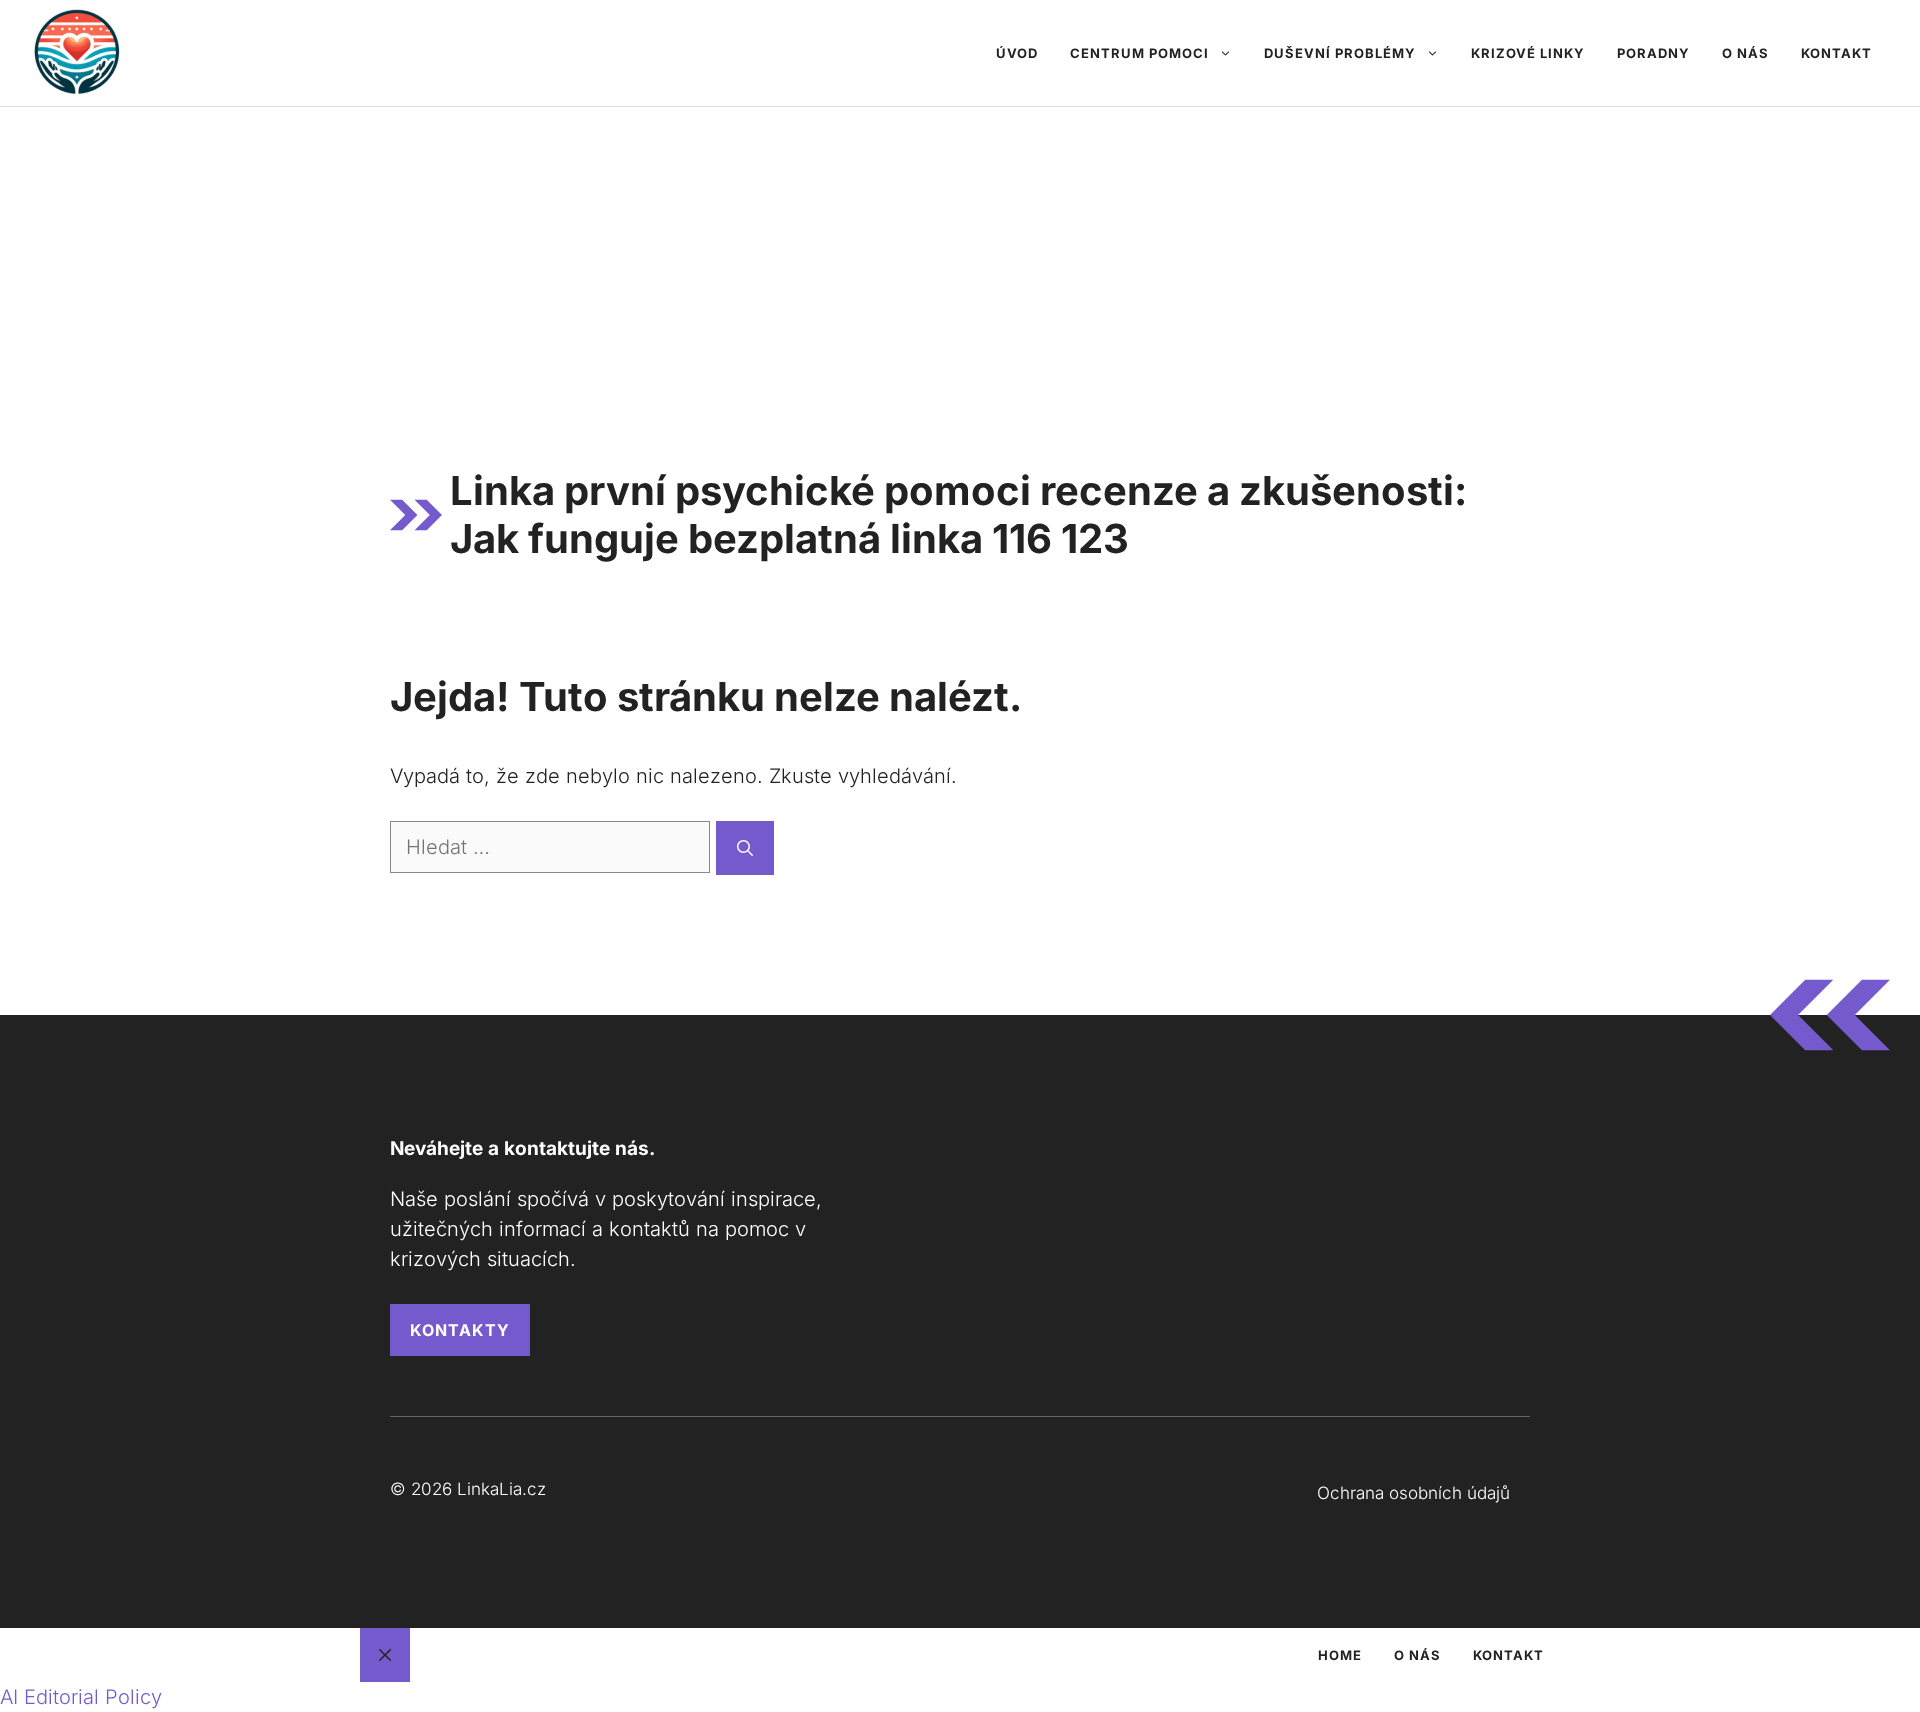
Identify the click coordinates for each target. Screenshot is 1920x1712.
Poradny (1653, 53)
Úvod (1017, 53)
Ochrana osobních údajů (1413, 1493)
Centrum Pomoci (1139, 53)
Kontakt (1836, 53)
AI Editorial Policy (81, 1697)
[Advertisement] (960, 257)
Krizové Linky (1528, 53)
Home (1340, 1655)
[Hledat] (745, 848)
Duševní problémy (1340, 53)
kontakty (460, 1330)
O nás (1745, 53)
